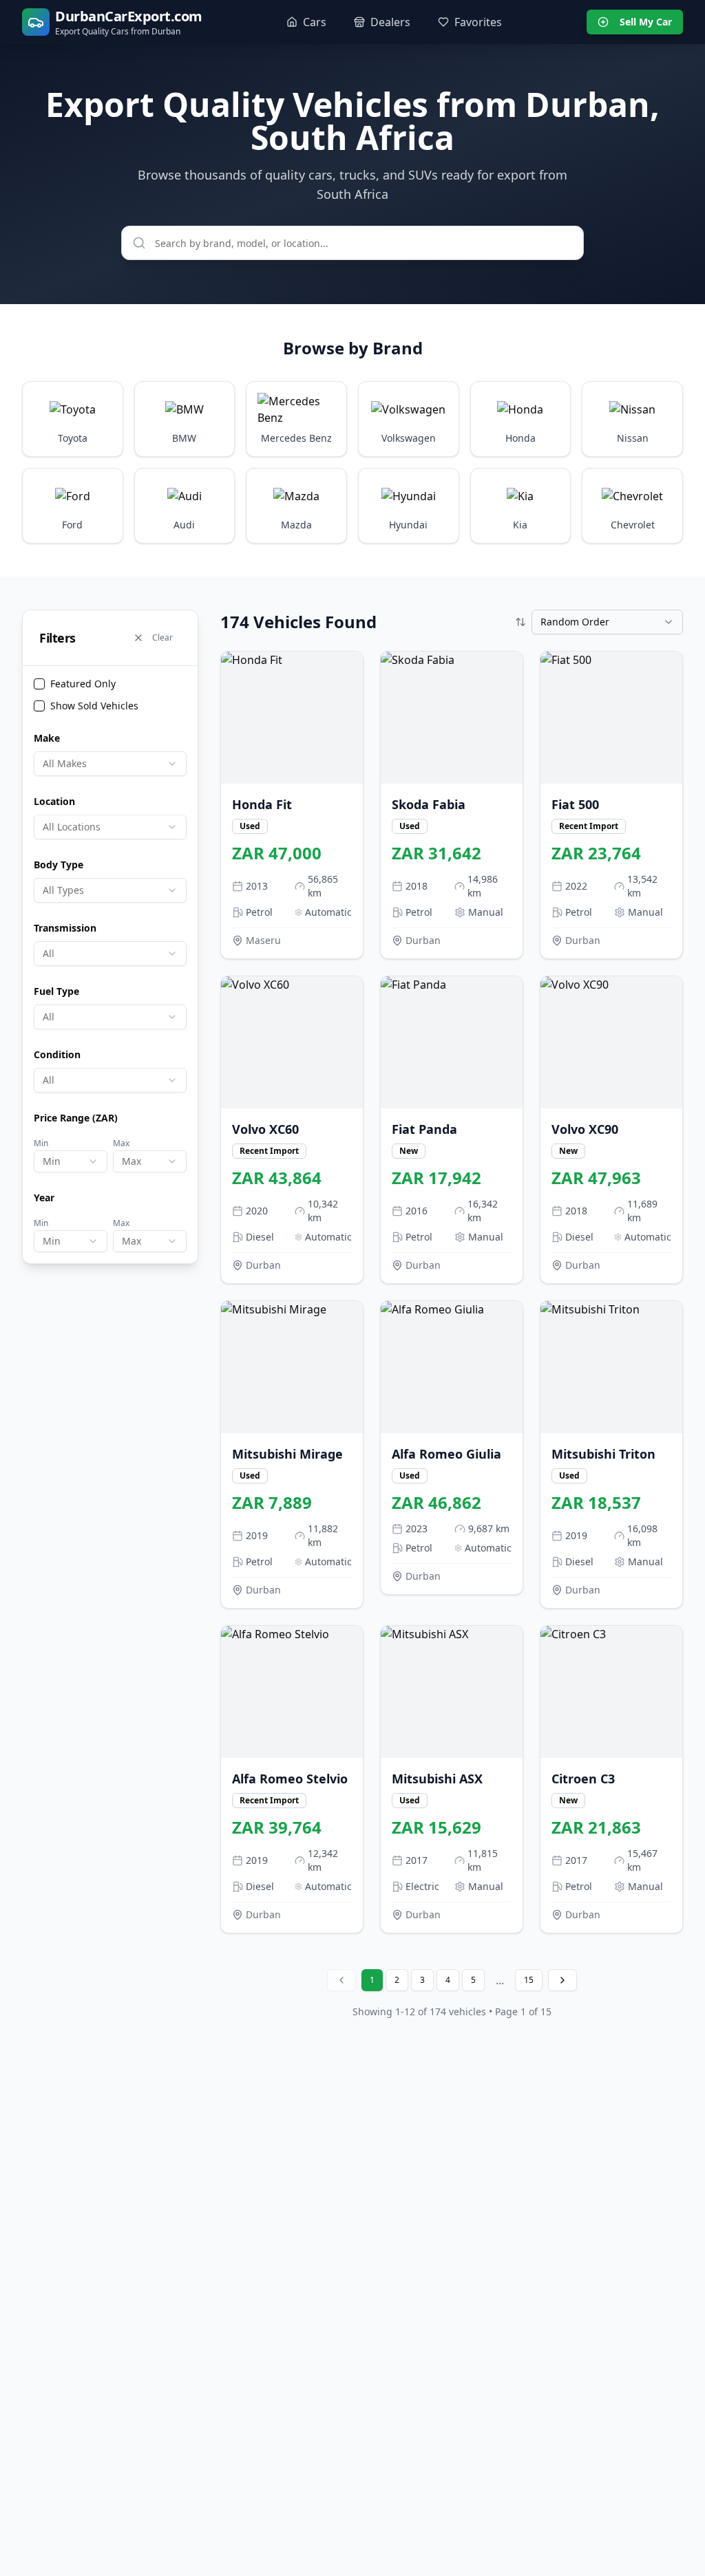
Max (121, 1143)
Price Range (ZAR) (76, 1118)
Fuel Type (56, 991)
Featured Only (83, 684)
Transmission (65, 928)
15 (529, 1980)
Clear (162, 637)
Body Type (59, 865)
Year (44, 1198)
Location (54, 801)
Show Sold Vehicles (94, 706)
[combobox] (110, 764)
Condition (57, 1054)
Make (47, 738)
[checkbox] (39, 684)
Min (41, 1143)
